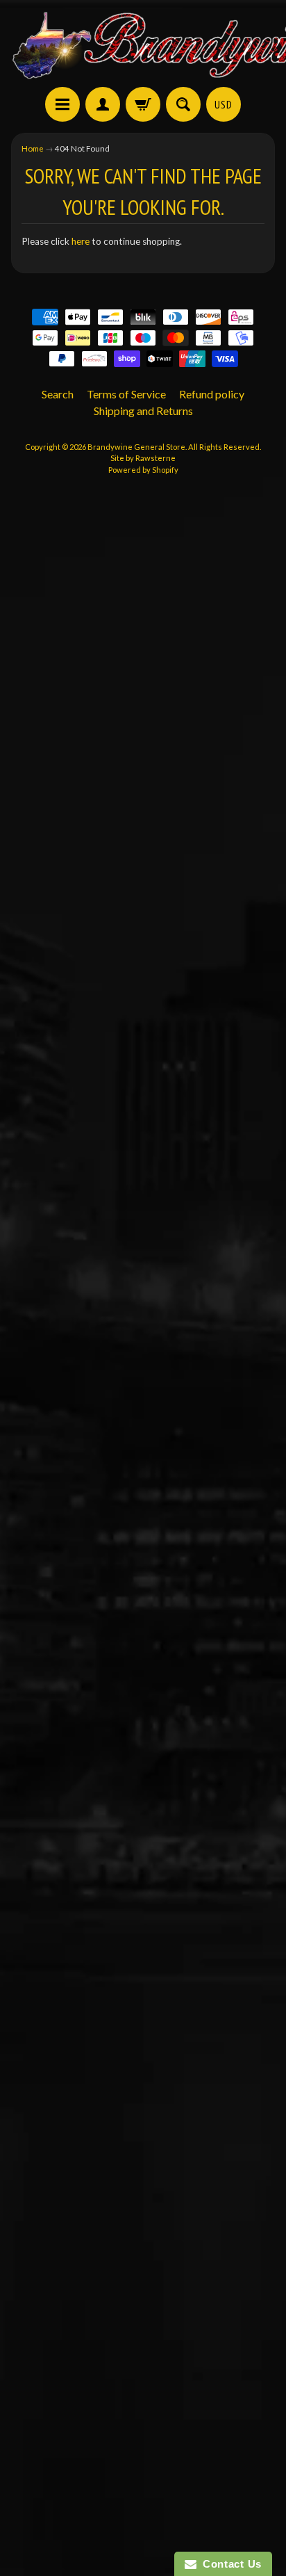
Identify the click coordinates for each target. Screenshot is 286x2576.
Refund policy (212, 394)
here (81, 241)
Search (58, 394)
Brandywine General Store (136, 447)
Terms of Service (126, 394)
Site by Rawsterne (143, 458)
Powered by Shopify (143, 470)
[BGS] (62, 104)
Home (33, 148)
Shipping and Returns (143, 411)
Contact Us (229, 2564)
